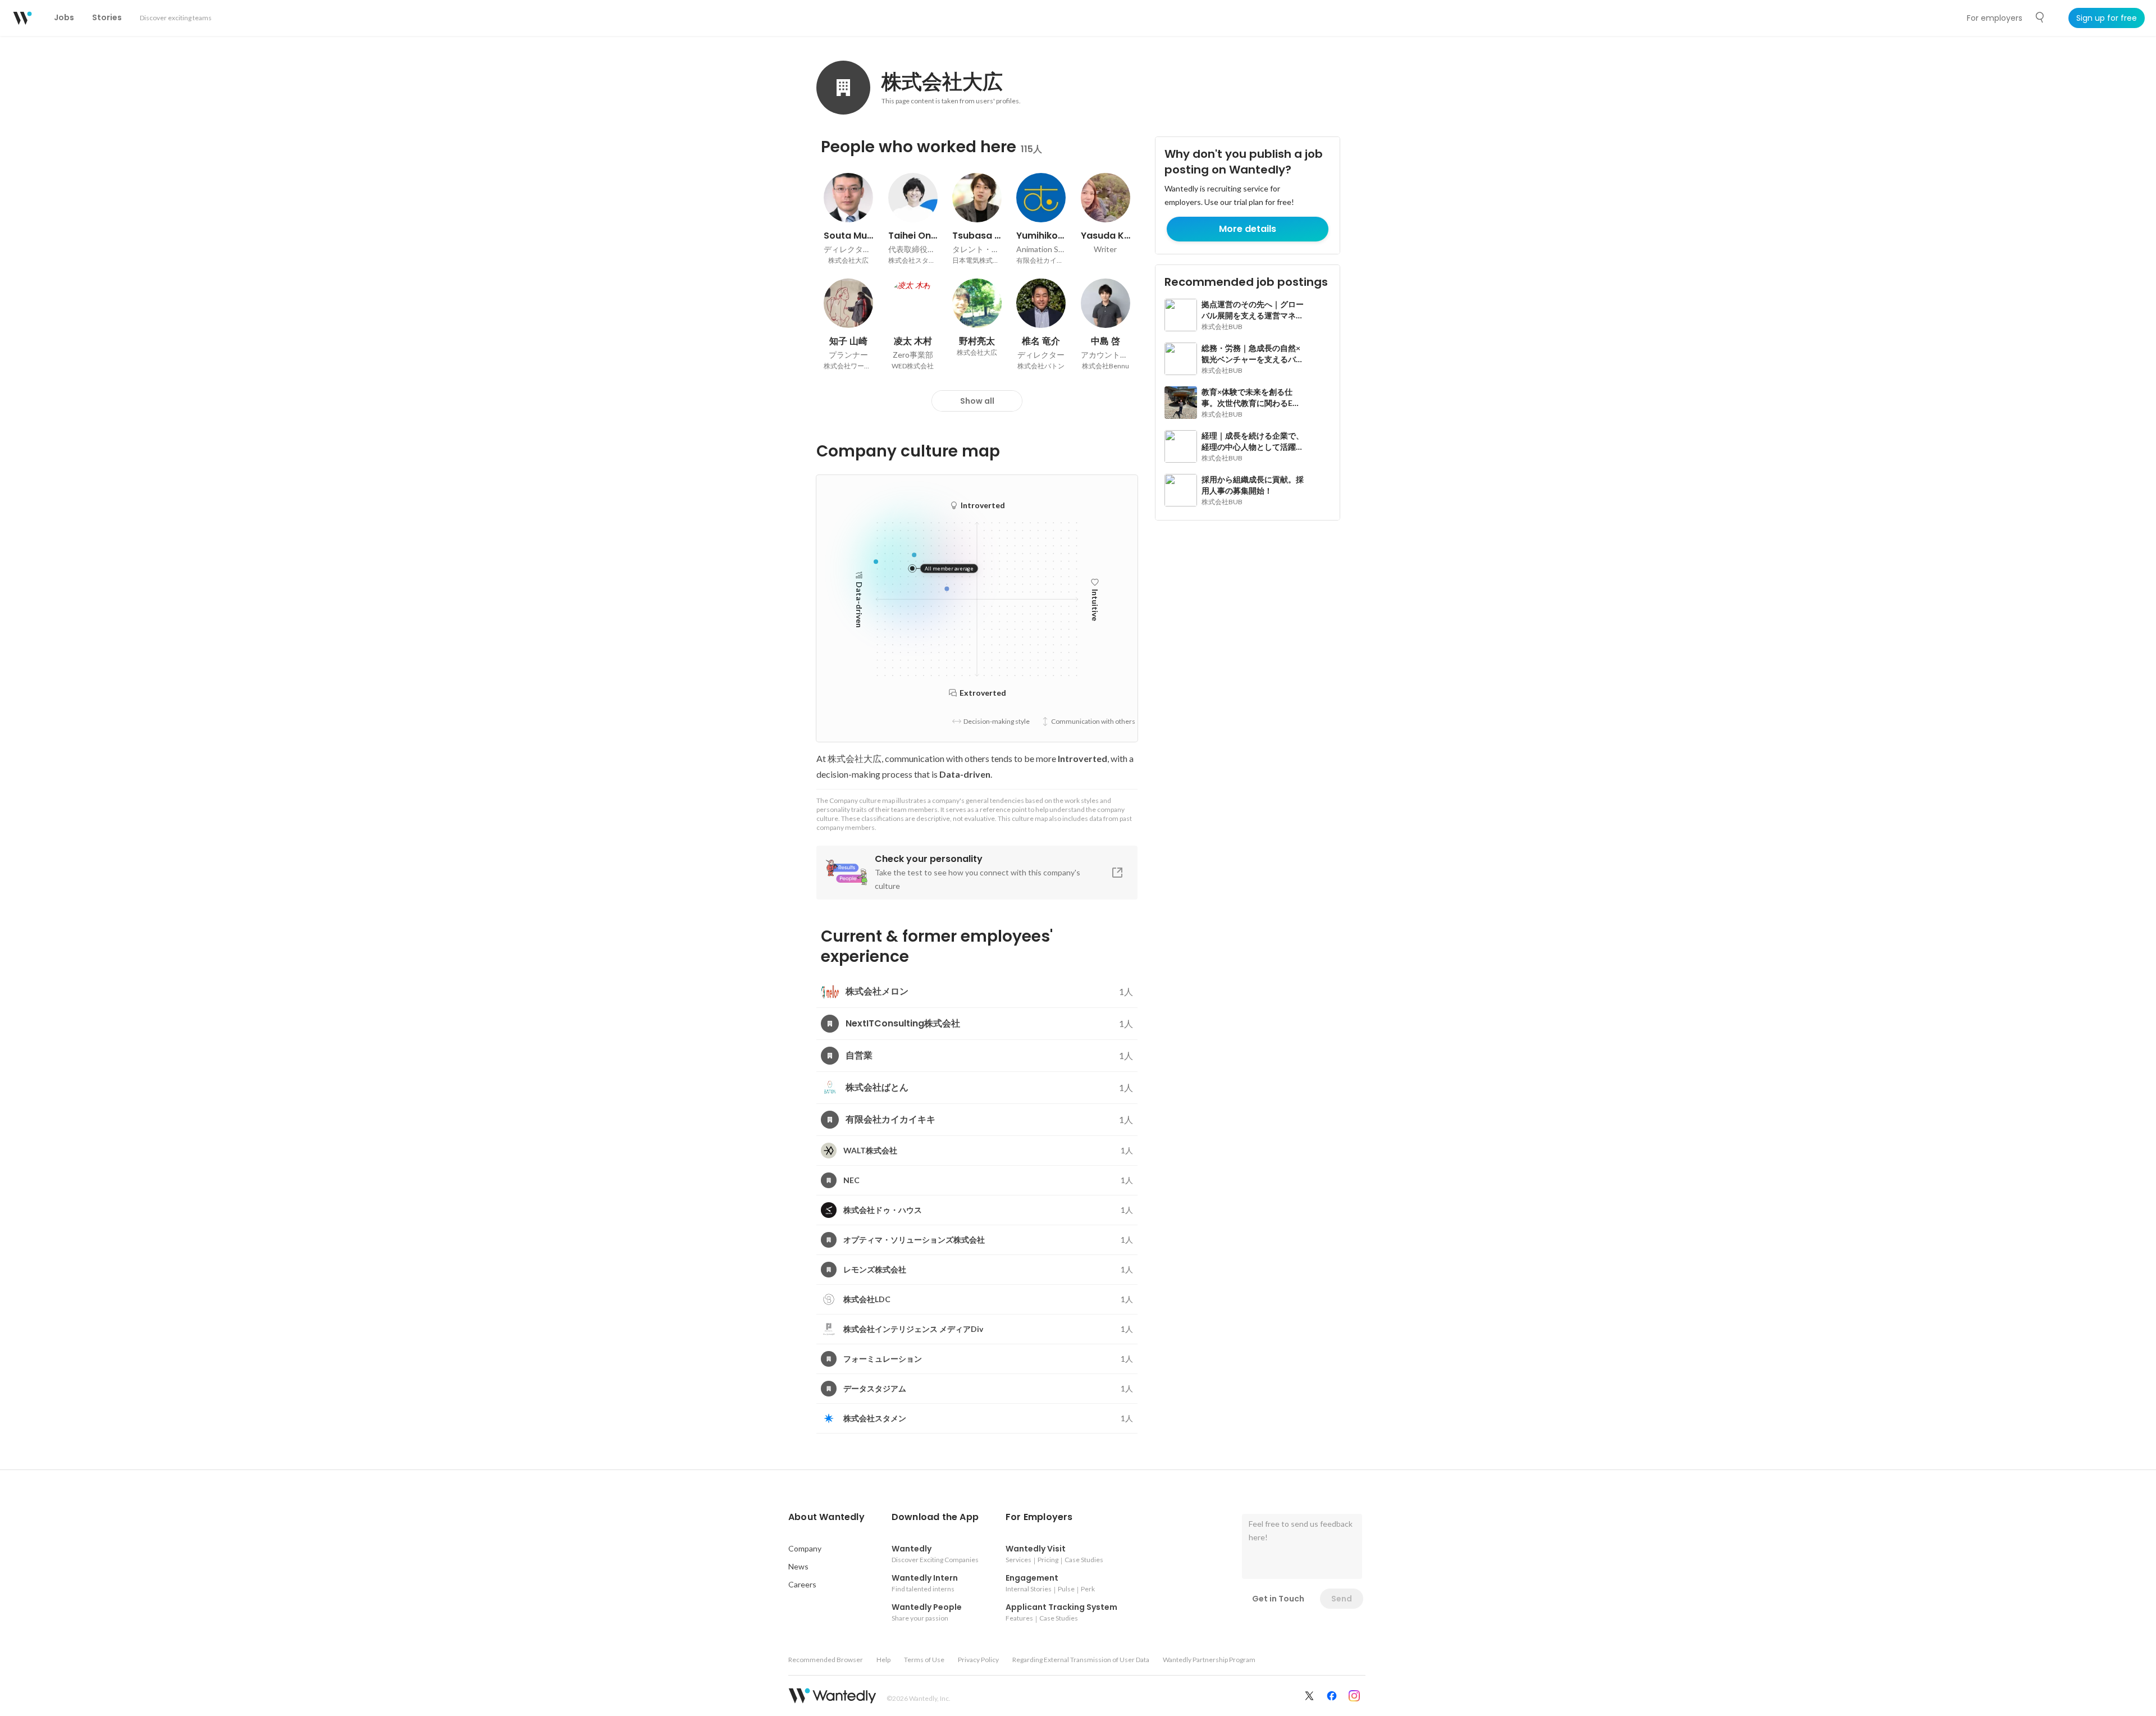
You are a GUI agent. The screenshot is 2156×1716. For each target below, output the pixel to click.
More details (1248, 229)
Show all (977, 401)
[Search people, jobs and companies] (2040, 17)
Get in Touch (1278, 1599)
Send (1342, 1599)
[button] (826, 1517)
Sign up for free (2107, 18)
